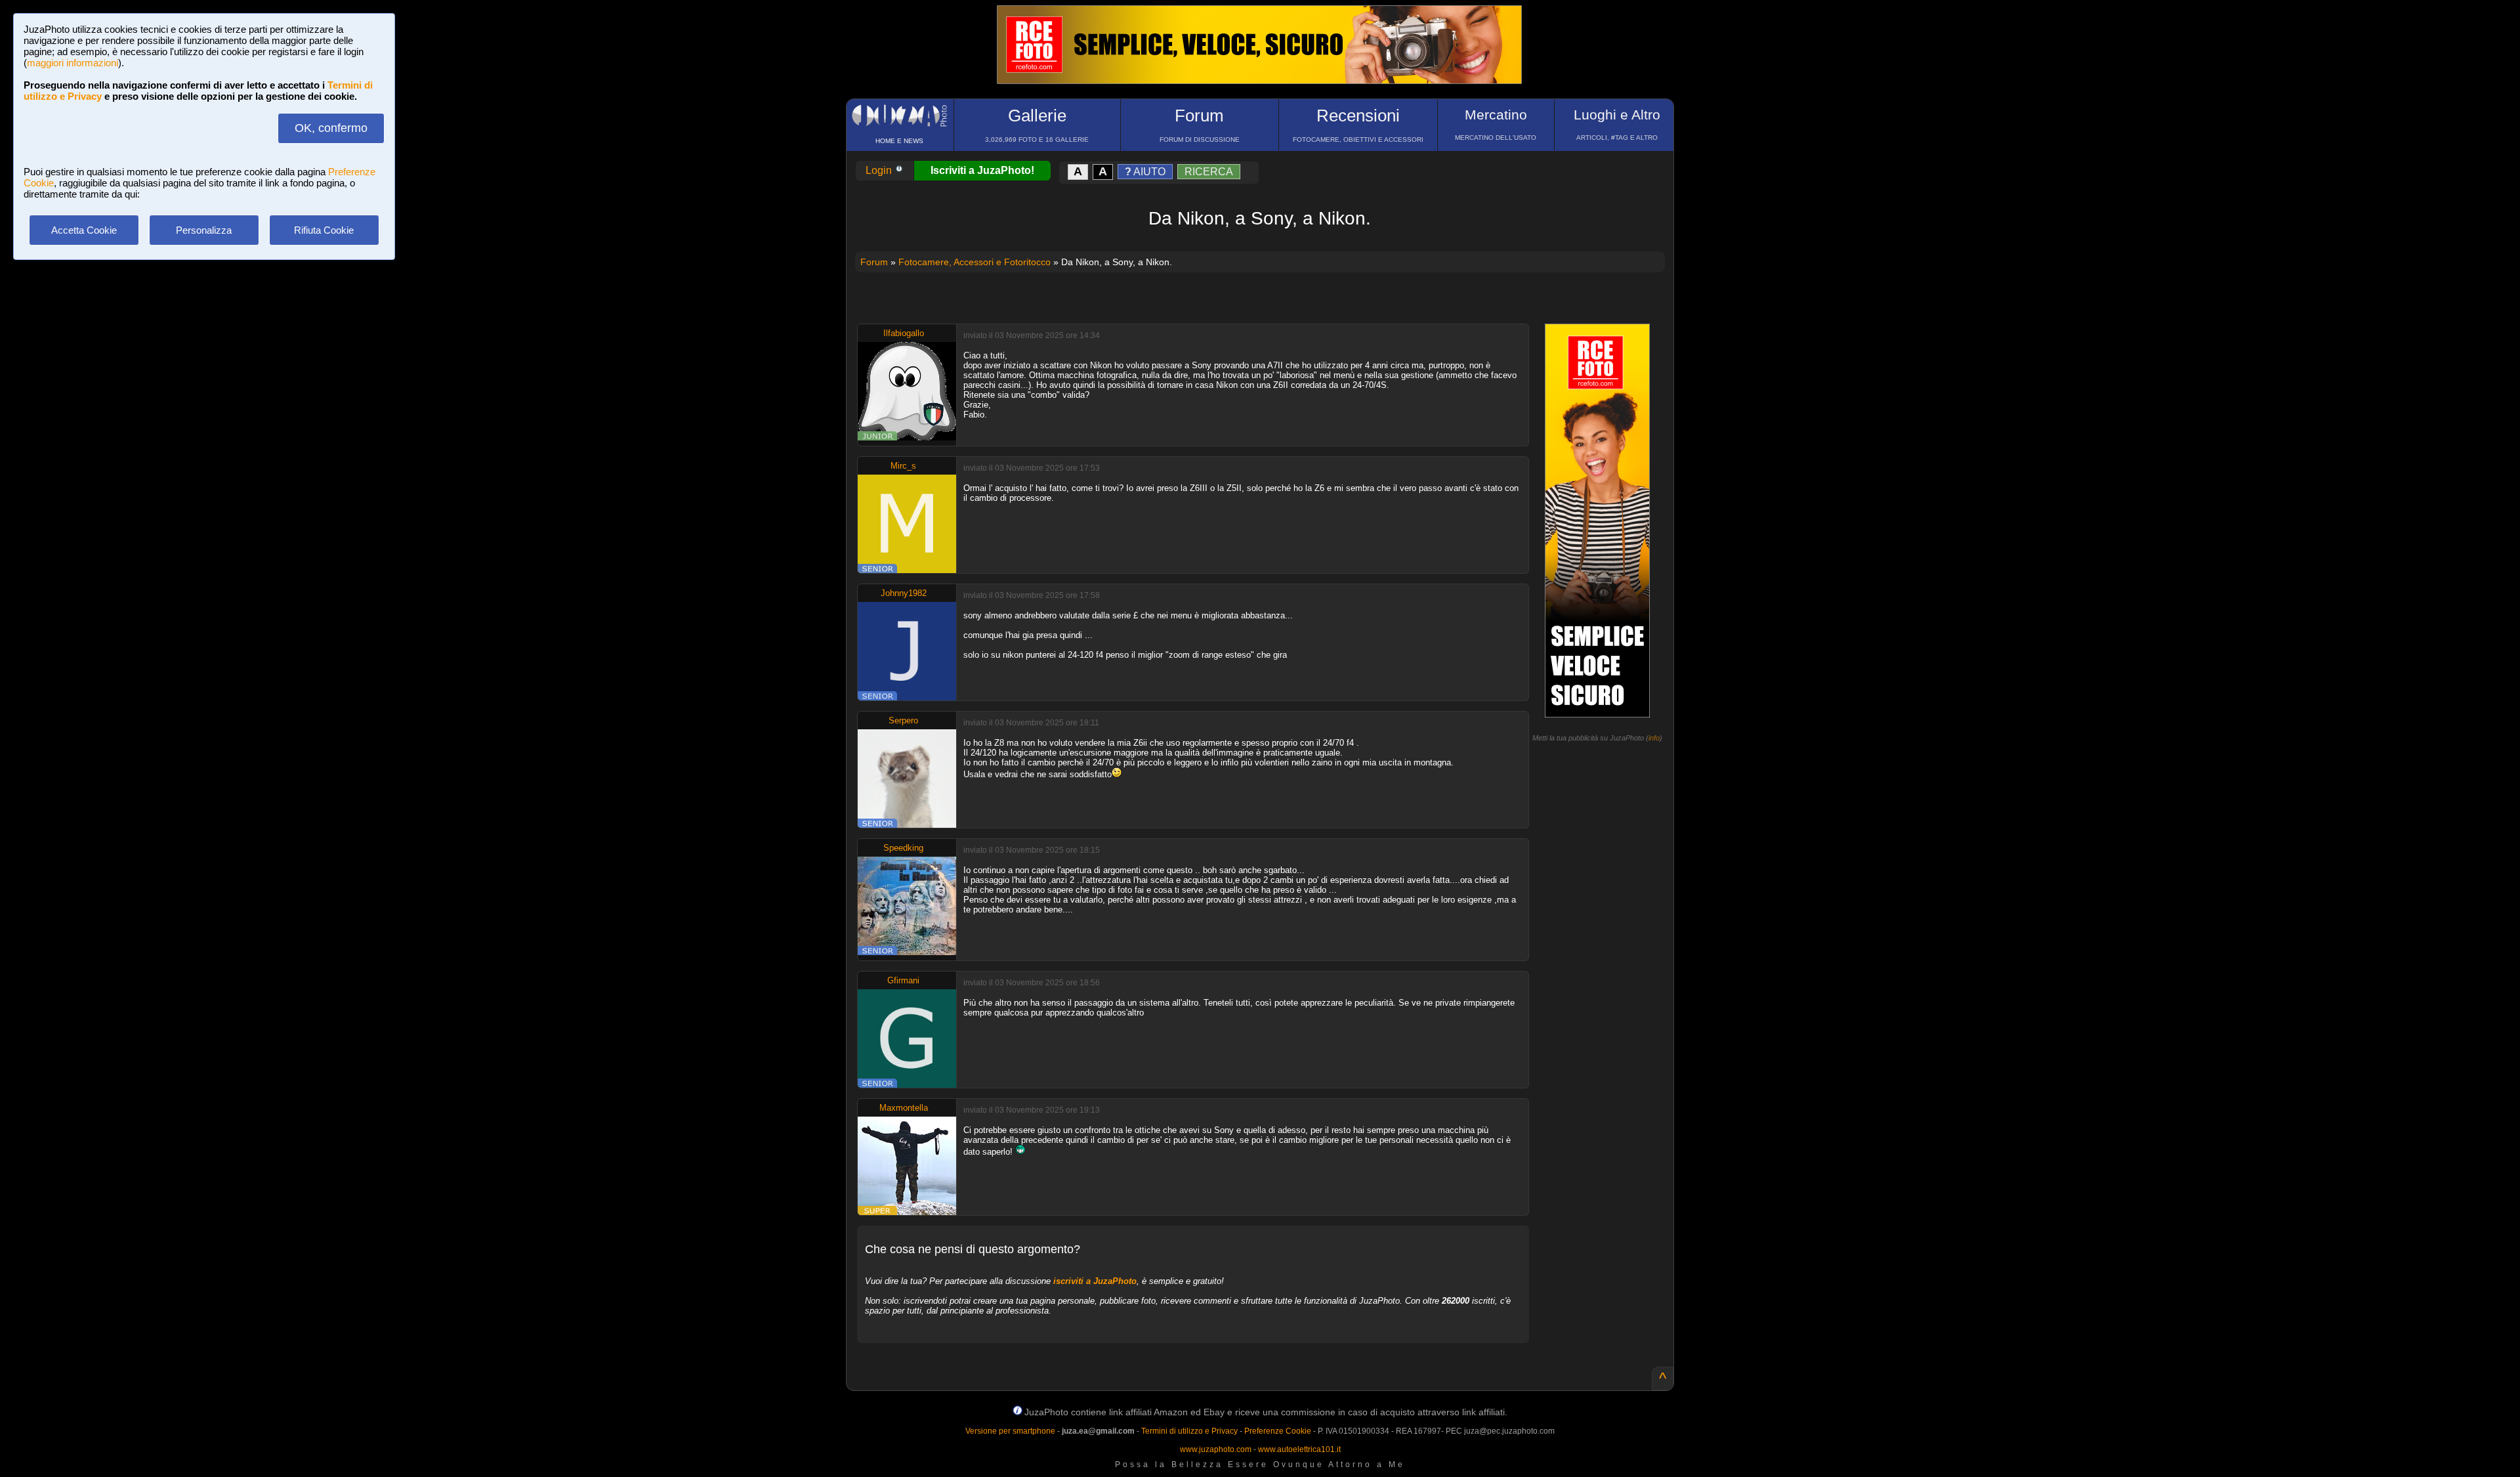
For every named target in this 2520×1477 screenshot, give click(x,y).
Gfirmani (903, 980)
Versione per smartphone (1010, 1431)
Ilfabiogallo (904, 333)
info (1654, 738)
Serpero (903, 720)
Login (880, 170)
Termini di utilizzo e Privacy (1189, 1431)
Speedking (903, 848)
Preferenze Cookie (1278, 1431)
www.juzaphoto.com (1216, 1449)
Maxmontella (904, 1108)
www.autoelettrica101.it (1299, 1449)
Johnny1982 (904, 593)
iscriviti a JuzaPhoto (1095, 1281)
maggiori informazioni (73, 63)
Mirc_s (903, 466)
